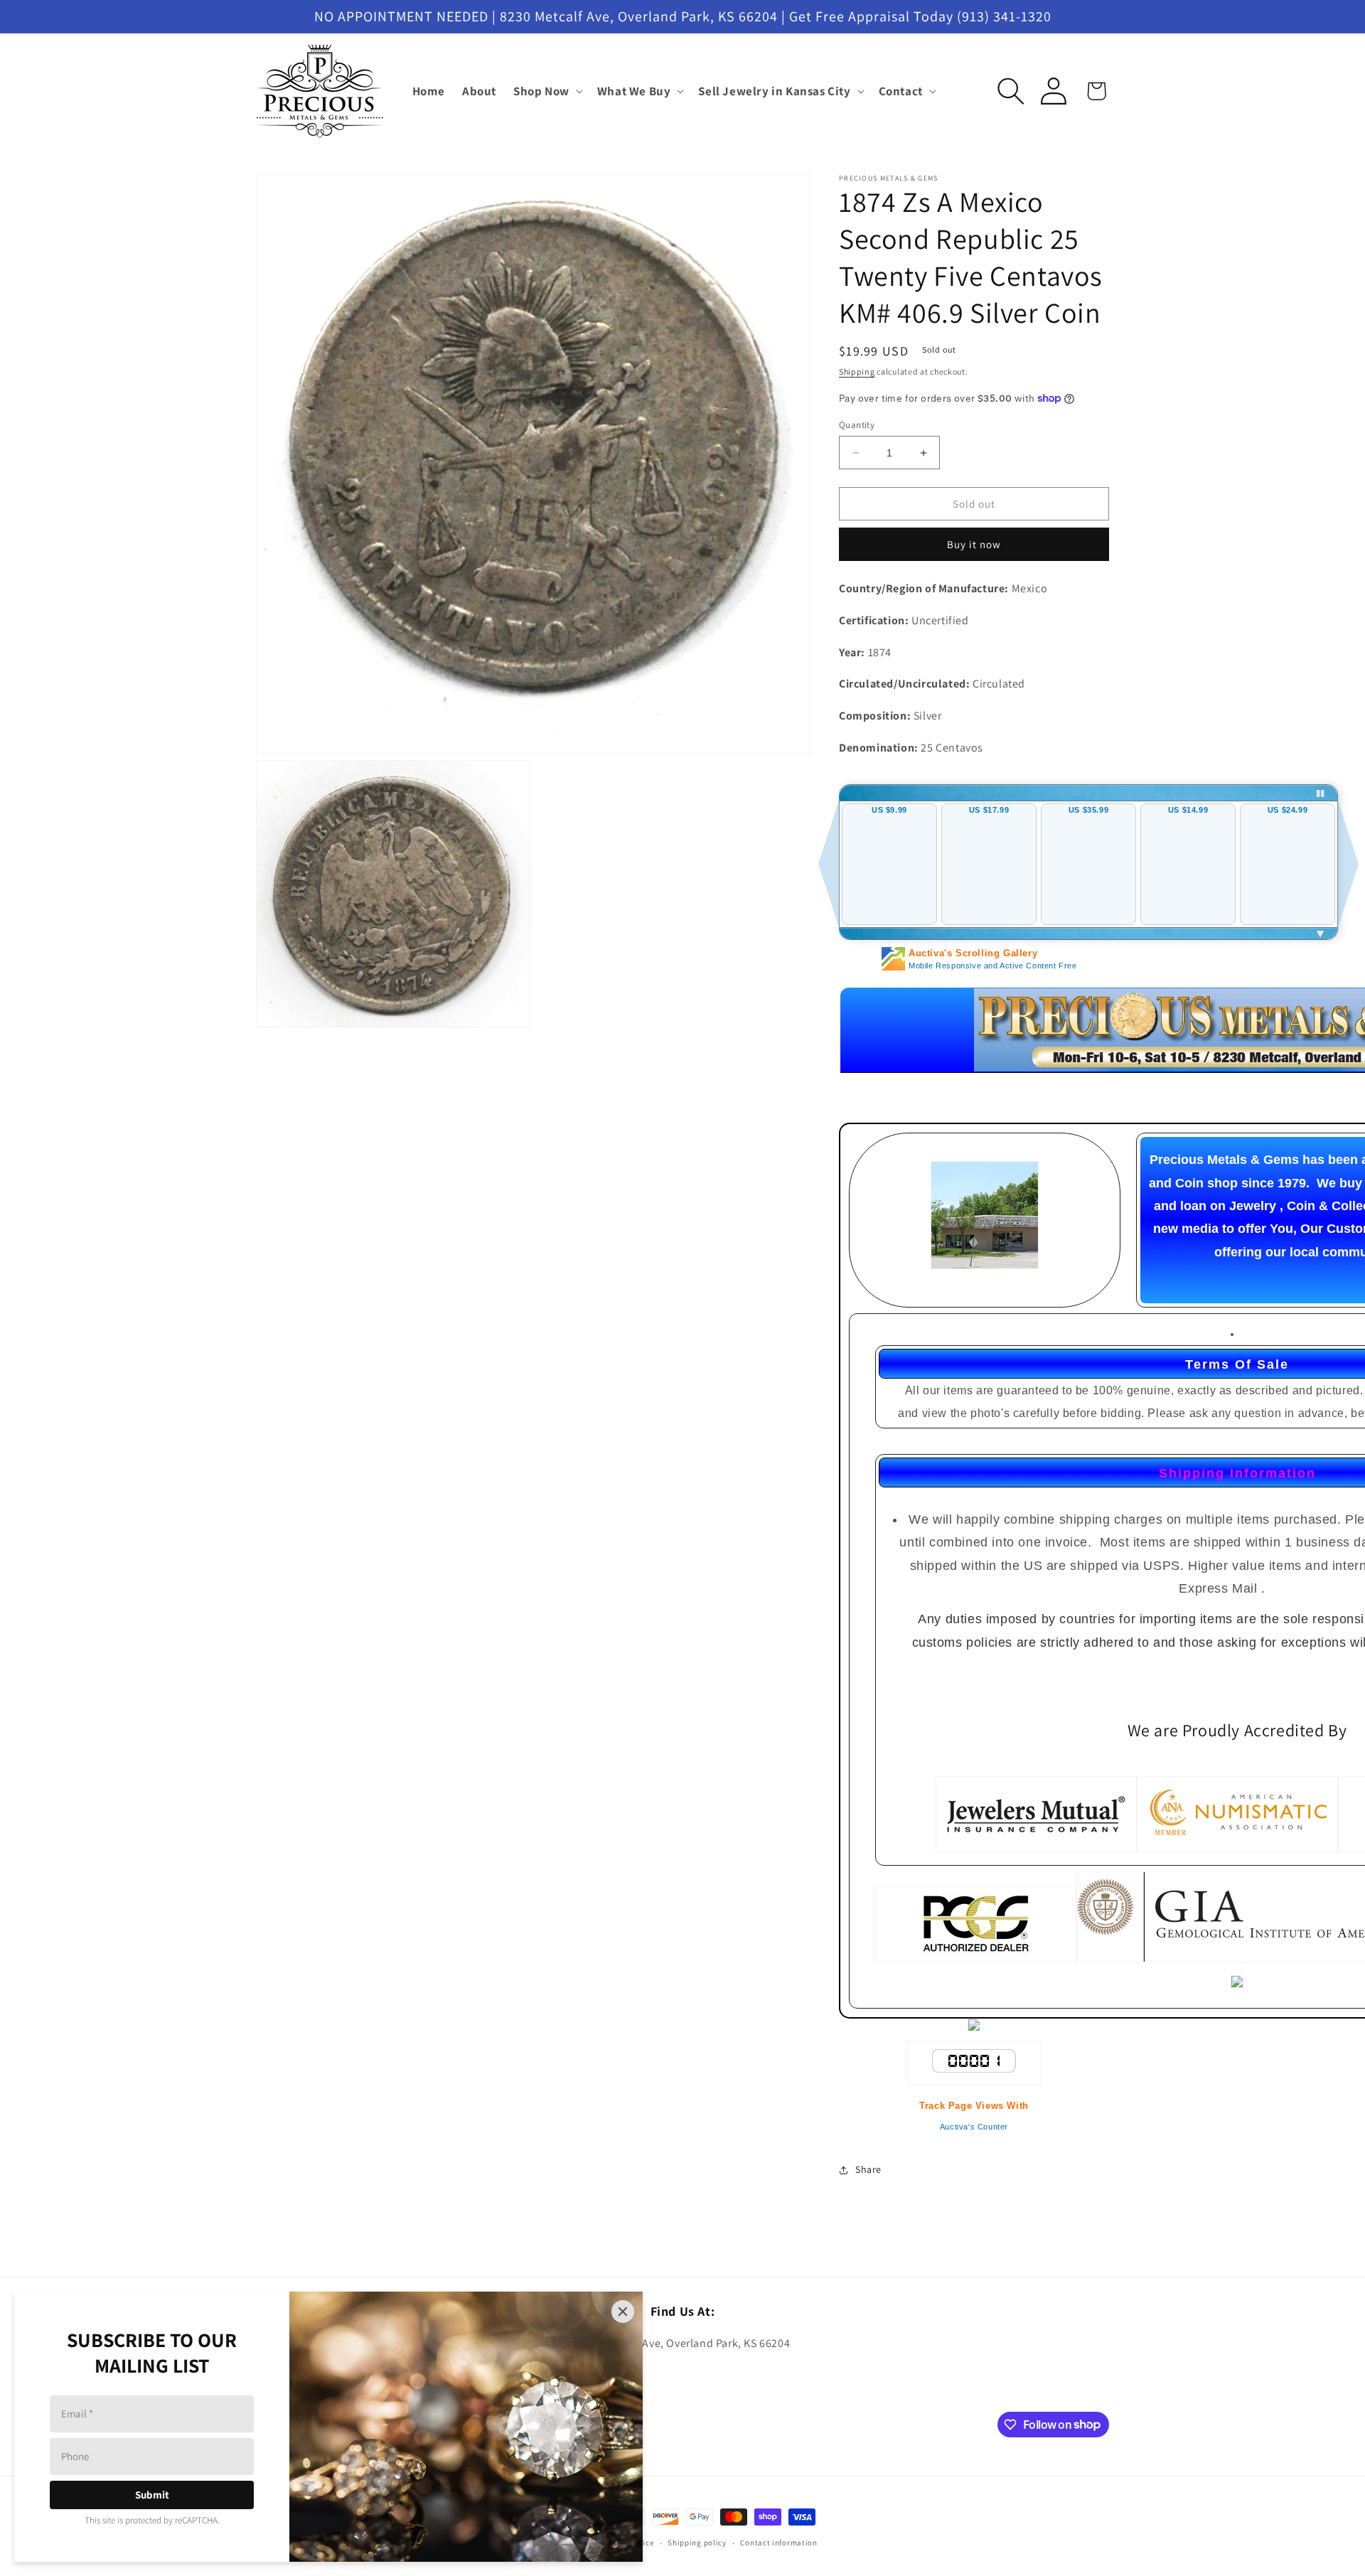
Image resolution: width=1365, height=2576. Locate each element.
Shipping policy (697, 2543)
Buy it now (974, 544)
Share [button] (868, 2169)
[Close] (623, 2312)
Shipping (857, 372)
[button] (547, 91)
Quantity (857, 425)
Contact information (778, 2543)
